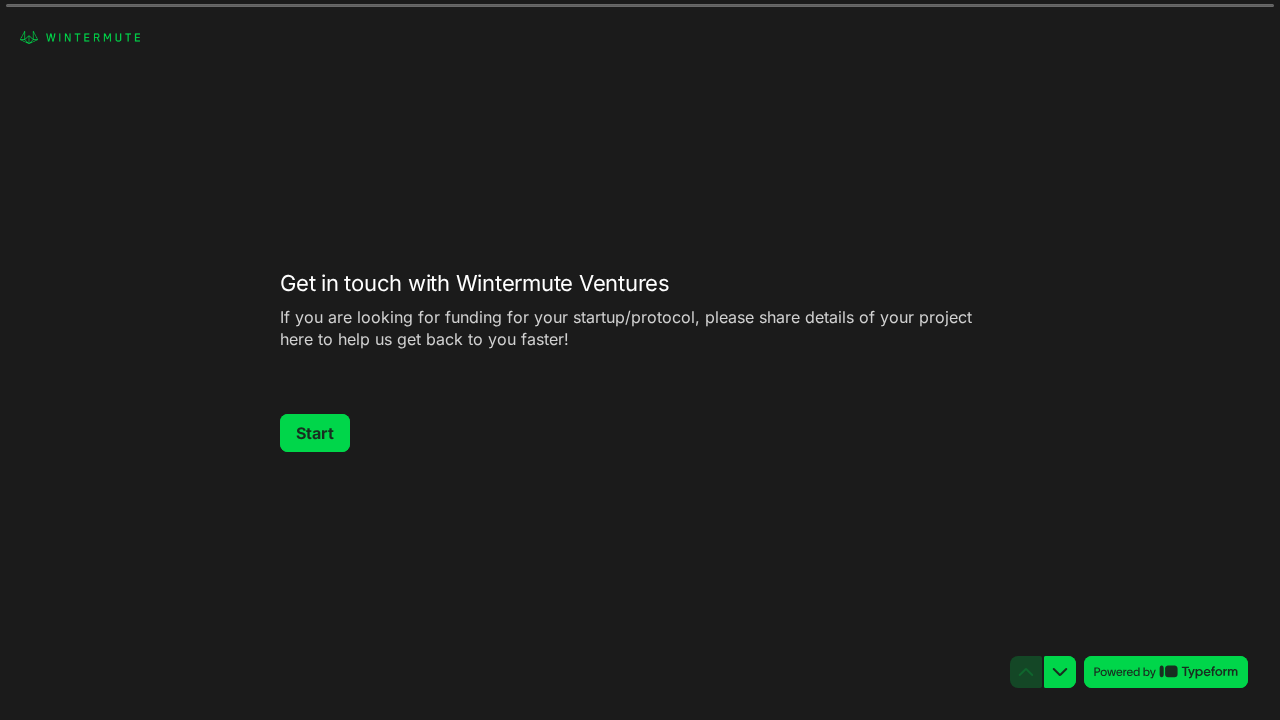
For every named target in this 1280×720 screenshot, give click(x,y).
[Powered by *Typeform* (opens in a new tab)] (1166, 672)
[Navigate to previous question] (1026, 672)
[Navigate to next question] (1060, 672)
